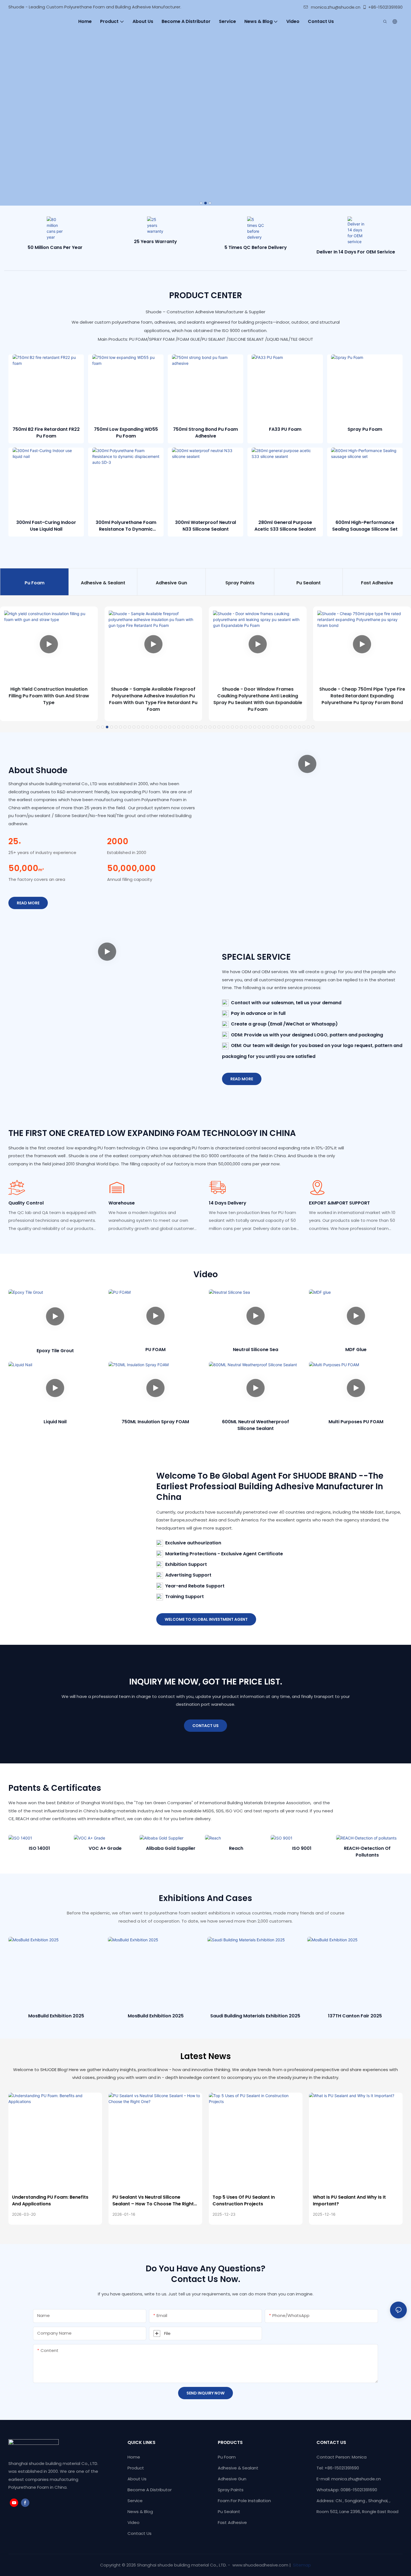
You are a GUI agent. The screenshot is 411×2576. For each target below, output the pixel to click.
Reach (171, 1848)
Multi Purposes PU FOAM (356, 1422)
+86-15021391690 (385, 7)
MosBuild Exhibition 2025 (56, 2016)
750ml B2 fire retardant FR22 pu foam (46, 433)
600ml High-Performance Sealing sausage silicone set (365, 526)
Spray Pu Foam (365, 429)
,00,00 (131, 868)
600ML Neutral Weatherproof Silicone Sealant (256, 1425)
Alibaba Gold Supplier (105, 1848)
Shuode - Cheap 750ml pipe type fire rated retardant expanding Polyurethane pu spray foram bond (362, 696)
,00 (26, 868)
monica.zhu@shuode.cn (336, 7)
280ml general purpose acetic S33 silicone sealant (285, 526)
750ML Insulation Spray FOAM (155, 1422)
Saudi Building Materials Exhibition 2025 (255, 2016)
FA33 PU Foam (285, 429)
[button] (201, 203)
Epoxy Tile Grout (55, 1351)
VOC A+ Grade (39, 1848)
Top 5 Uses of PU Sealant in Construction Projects (244, 2200)
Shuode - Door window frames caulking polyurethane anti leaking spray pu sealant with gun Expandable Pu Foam (258, 699)
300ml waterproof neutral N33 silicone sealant (206, 526)
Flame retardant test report (367, 1852)
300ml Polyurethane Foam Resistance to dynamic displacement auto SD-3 (126, 526)
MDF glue (356, 1350)
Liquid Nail (55, 1422)
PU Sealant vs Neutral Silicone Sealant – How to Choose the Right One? (153, 2201)
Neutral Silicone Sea (256, 1350)
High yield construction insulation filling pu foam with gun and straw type (49, 696)
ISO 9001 (236, 1848)
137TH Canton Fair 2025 (355, 2016)
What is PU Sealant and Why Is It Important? (349, 2200)
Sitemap (301, 2565)
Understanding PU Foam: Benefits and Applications (50, 2200)
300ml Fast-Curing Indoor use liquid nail (46, 526)
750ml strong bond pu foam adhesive (206, 433)
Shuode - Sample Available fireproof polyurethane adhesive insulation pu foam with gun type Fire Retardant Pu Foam (153, 699)
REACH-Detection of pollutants (302, 1852)
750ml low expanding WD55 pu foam (126, 433)
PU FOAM (155, 1350)
